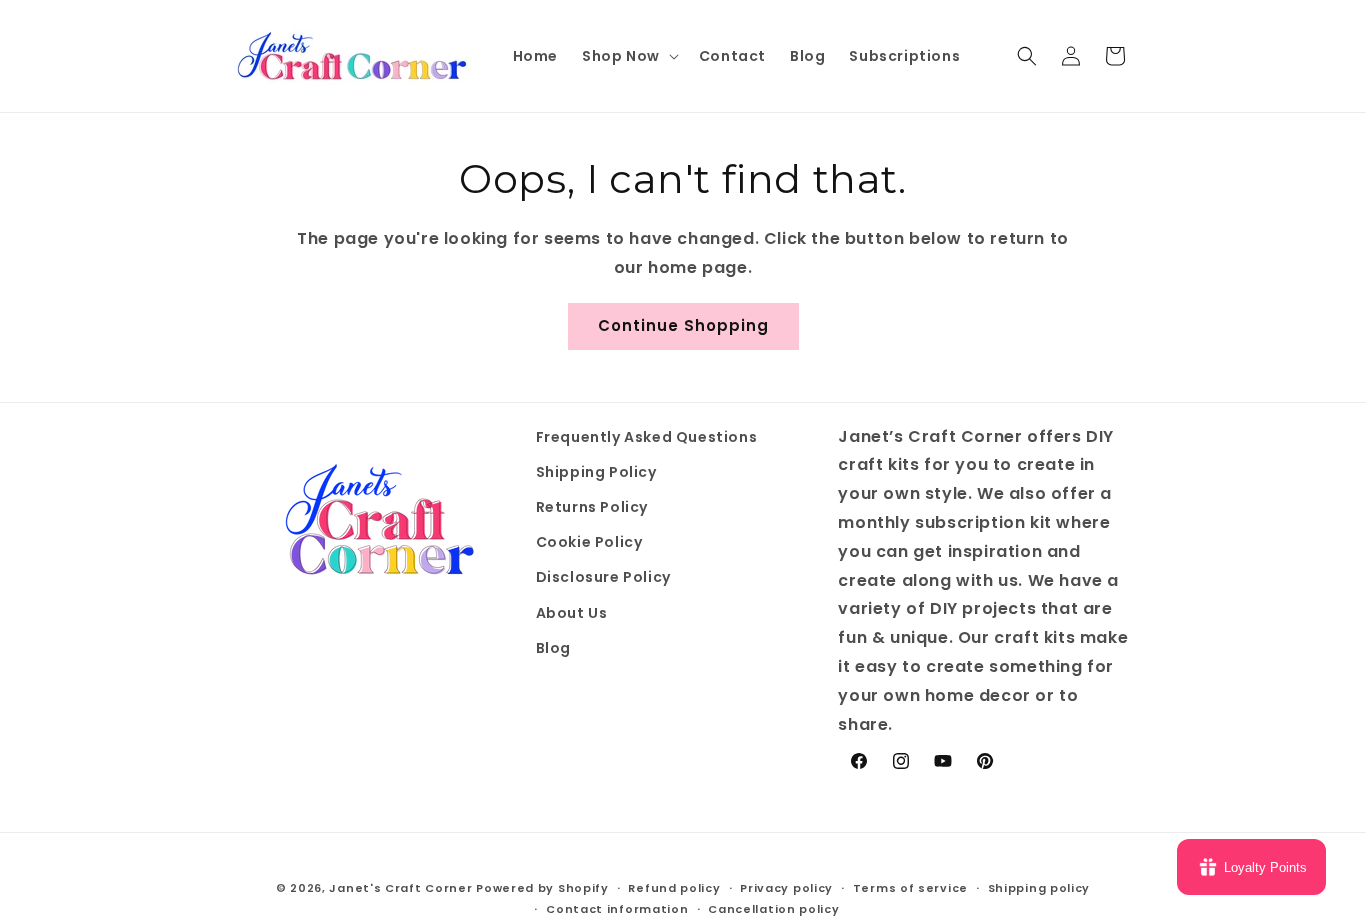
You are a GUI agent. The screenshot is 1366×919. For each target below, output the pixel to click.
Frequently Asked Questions (647, 437)
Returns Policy (592, 508)
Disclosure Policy (603, 578)
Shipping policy (1039, 888)
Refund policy (674, 888)
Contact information (617, 908)
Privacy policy (786, 888)
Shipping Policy (596, 473)
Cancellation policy (773, 908)
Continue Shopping (683, 325)
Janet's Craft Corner (400, 888)
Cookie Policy (589, 543)
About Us (572, 613)
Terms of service (910, 888)
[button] (628, 56)
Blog (553, 649)
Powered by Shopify (542, 888)
